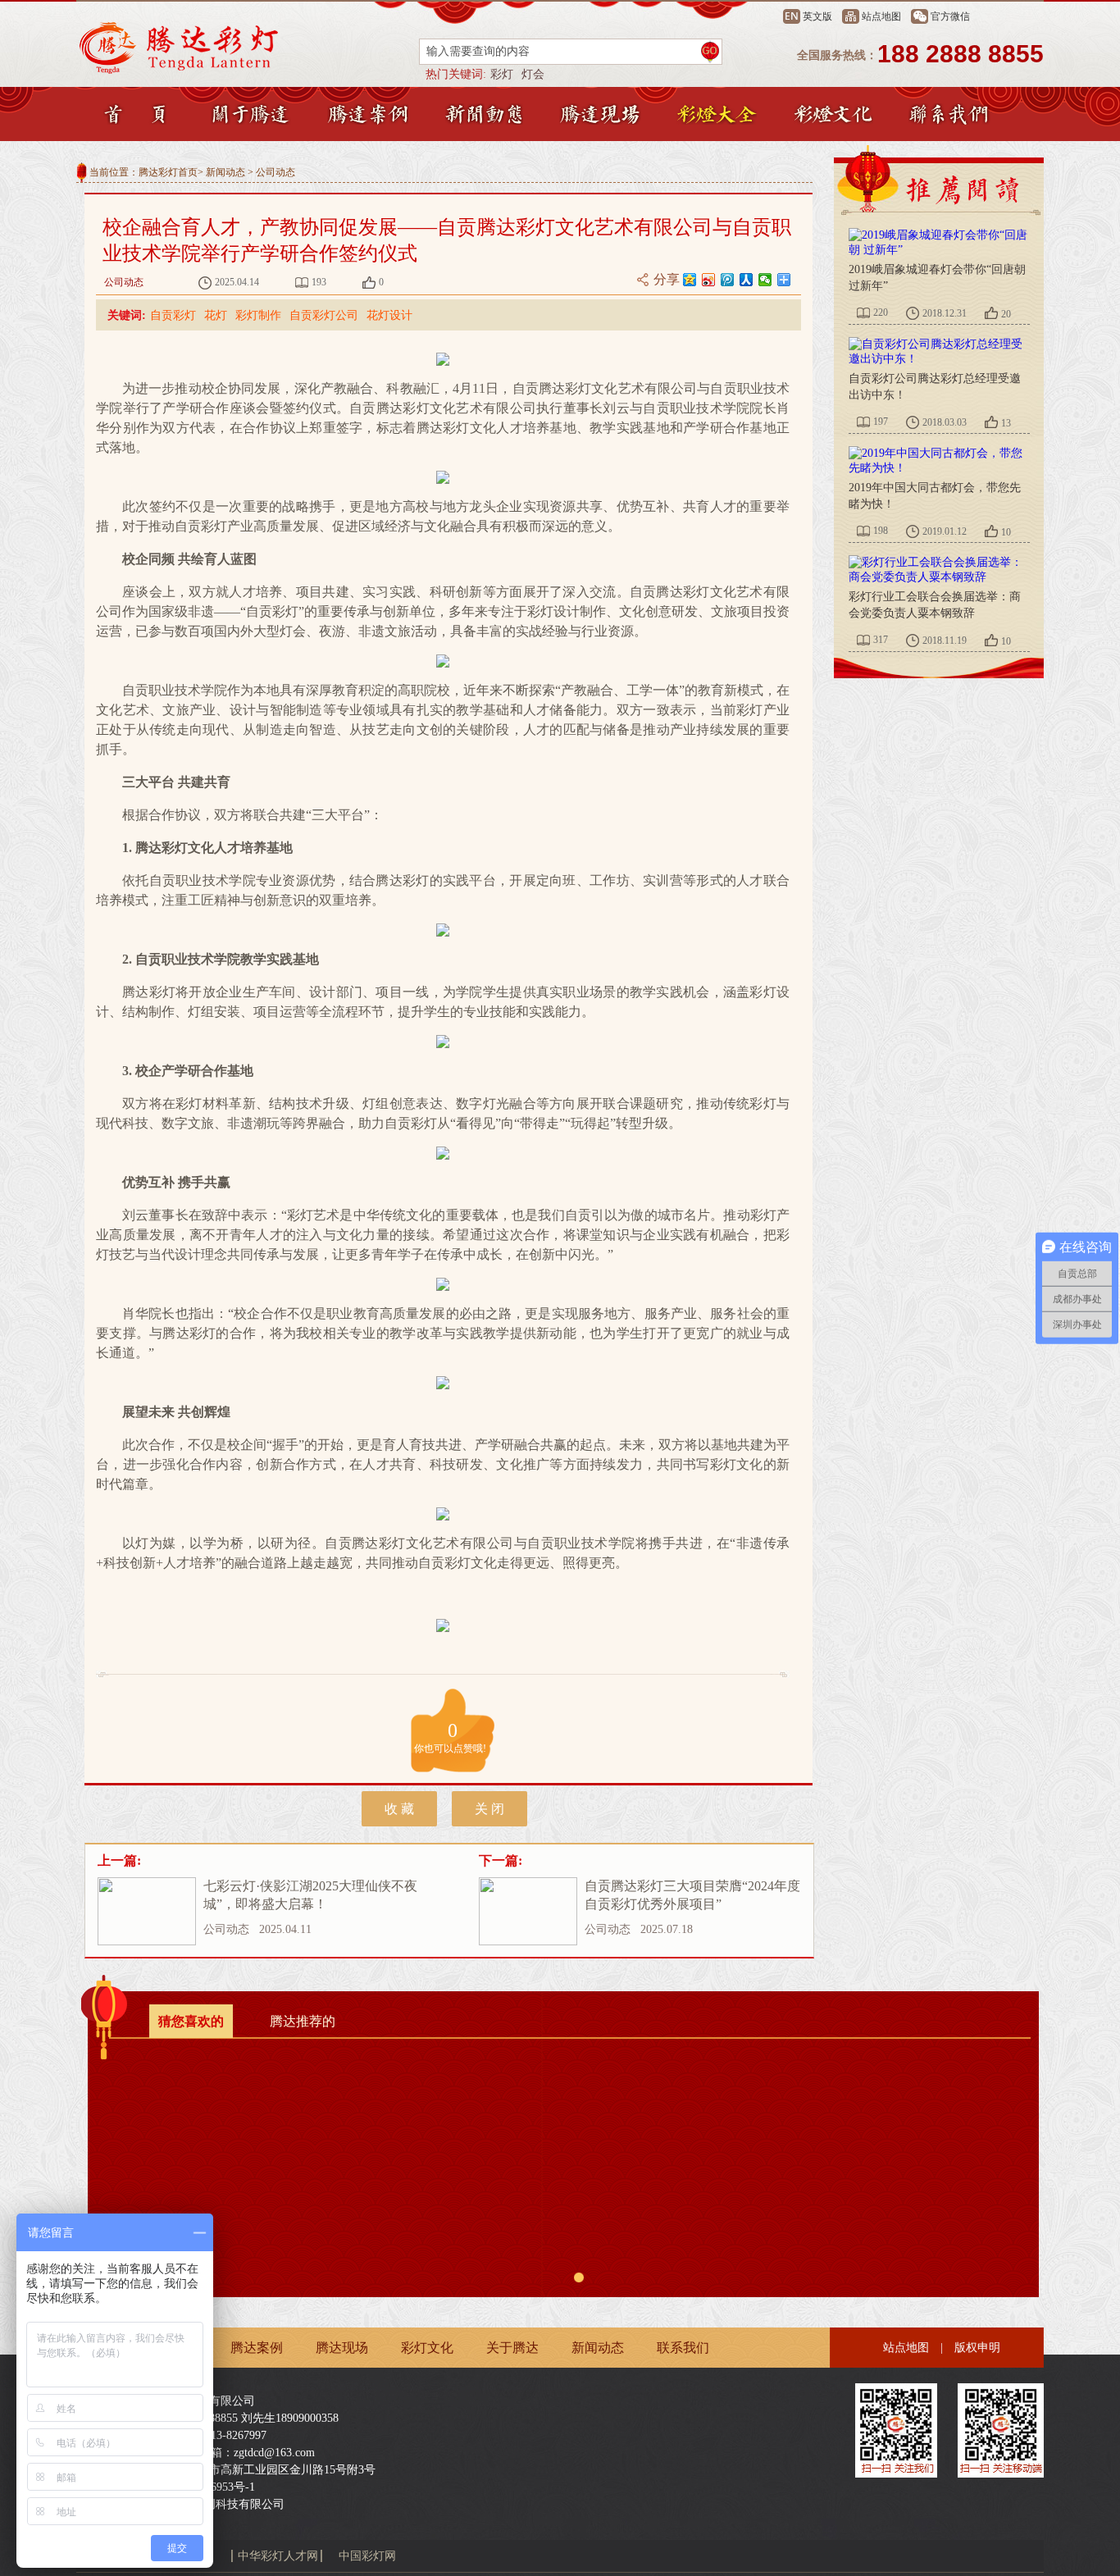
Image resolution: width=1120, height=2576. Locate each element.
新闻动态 (225, 172)
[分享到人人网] (747, 280)
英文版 (817, 16)
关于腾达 (512, 2348)
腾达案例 (257, 2348)
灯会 (533, 74)
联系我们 (683, 2348)
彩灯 (502, 74)
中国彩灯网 (367, 2556)
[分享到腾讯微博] (728, 280)
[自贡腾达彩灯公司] (219, 48)
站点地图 (881, 16)
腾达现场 (342, 2348)
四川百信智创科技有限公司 (216, 2504)
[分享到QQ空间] (690, 280)
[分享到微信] (765, 280)
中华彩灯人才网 (278, 2556)
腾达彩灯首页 (168, 172)
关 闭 (489, 1809)
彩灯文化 (427, 2348)
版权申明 (977, 2348)
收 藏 (399, 1809)
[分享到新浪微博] (709, 280)
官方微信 (950, 16)
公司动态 (275, 172)
